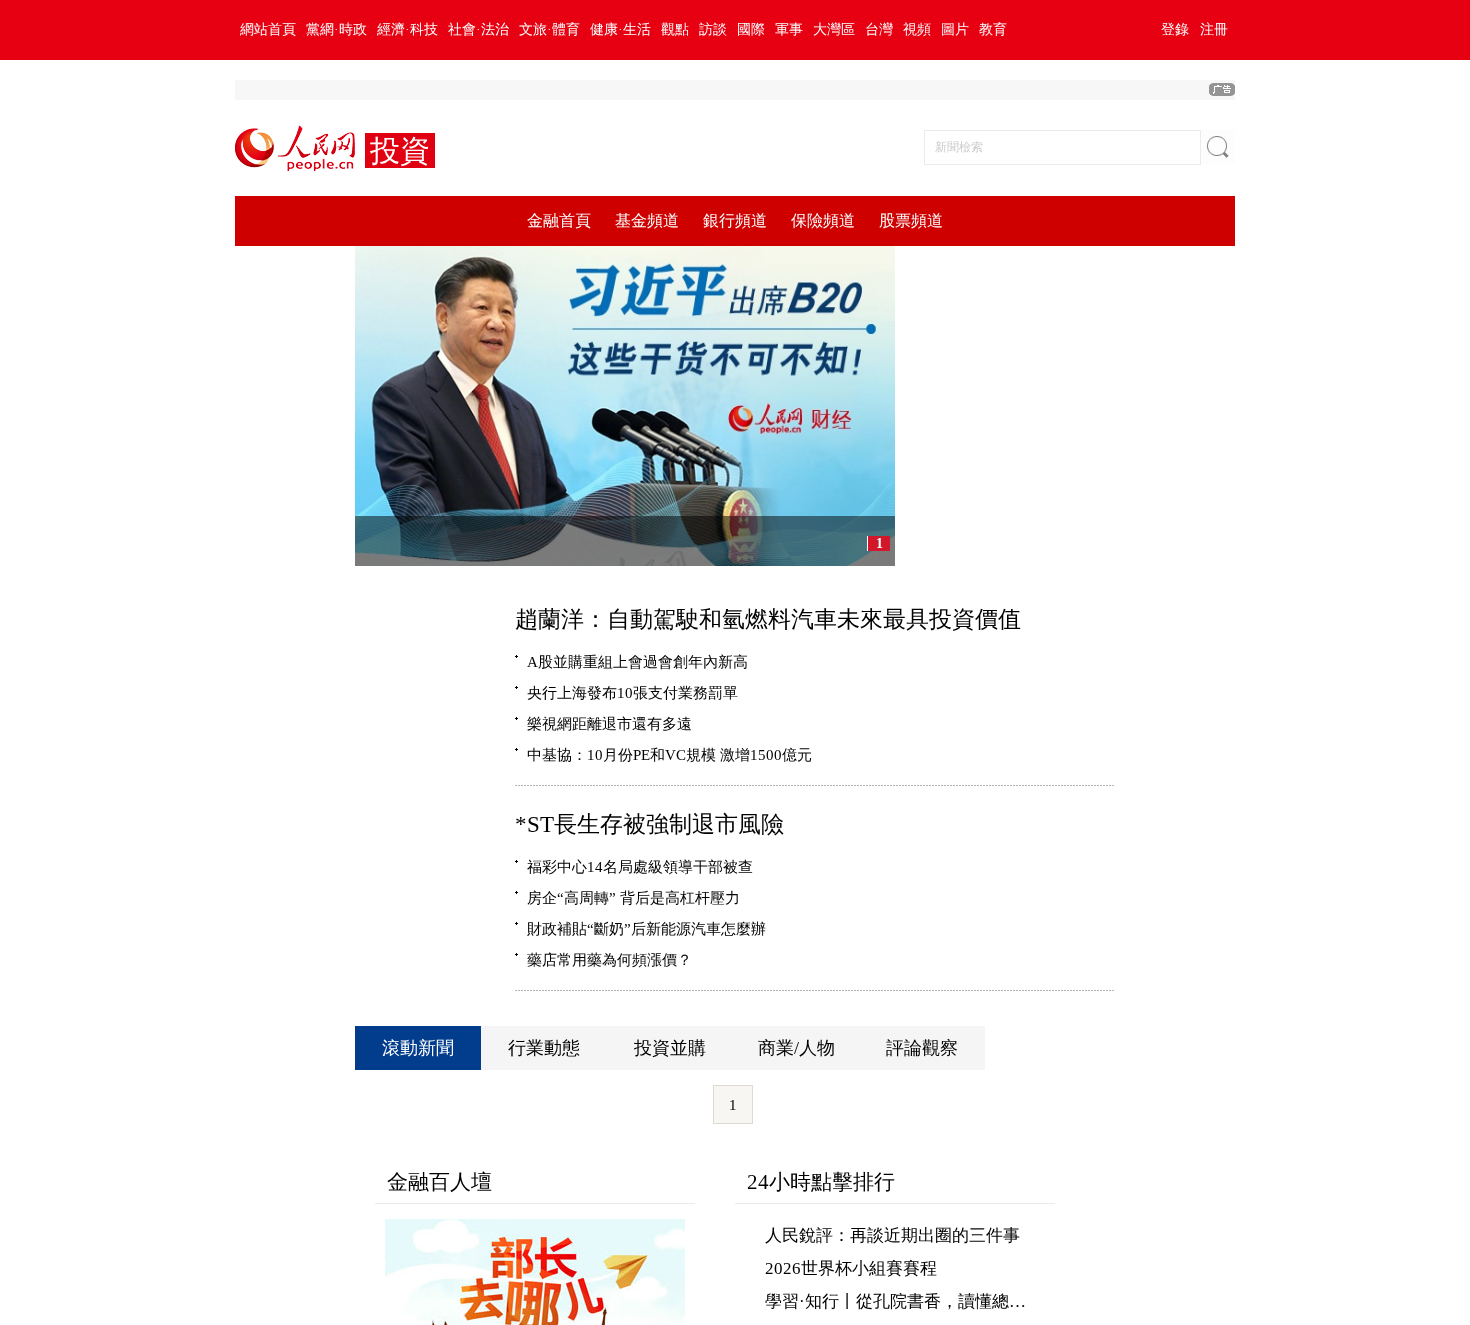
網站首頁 (268, 29)
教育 (993, 29)
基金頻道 (647, 220)
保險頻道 (823, 220)
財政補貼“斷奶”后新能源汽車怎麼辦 (646, 928)
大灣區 (834, 29)
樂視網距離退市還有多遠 (609, 723)
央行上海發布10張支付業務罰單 (632, 692)
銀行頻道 (735, 220)
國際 (751, 29)
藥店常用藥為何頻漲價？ (609, 959)
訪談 (713, 29)
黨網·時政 (336, 29)
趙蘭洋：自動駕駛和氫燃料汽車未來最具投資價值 (768, 619)
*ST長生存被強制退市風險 (649, 824)
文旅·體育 (549, 29)
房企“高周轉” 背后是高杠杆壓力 (633, 897)
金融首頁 (559, 220)
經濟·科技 (407, 29)
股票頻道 (911, 220)
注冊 (1214, 29)
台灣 (879, 29)
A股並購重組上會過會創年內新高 (637, 661)
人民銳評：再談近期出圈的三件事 (892, 1235)
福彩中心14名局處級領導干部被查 (640, 866)
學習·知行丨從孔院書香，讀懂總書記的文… (929, 1301)
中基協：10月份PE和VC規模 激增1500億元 (669, 754)
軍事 (789, 29)
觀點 (675, 29)
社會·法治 (478, 29)
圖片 (955, 29)
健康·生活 (620, 29)
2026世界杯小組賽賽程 (851, 1268)
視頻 (917, 29)
